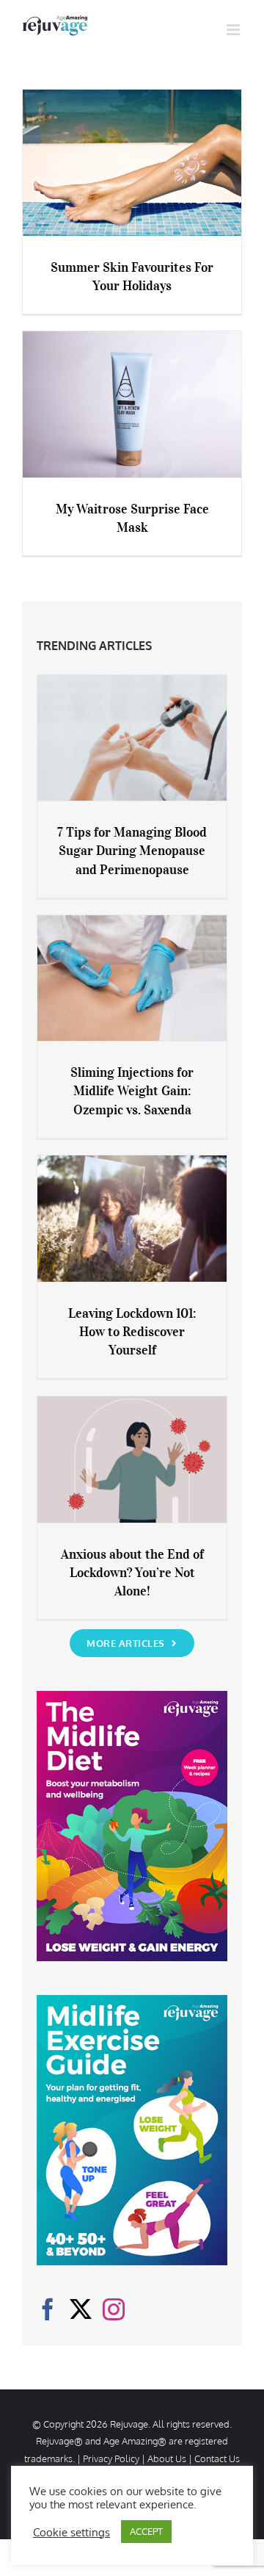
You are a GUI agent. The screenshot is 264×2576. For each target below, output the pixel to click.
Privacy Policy (111, 2458)
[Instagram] (114, 2309)
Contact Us (217, 2458)
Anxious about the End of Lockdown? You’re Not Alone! (132, 1573)
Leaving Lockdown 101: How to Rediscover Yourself (132, 1332)
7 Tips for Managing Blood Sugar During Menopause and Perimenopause (132, 851)
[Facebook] (48, 2309)
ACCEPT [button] (146, 2531)
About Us (167, 2458)
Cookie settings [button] (71, 2532)
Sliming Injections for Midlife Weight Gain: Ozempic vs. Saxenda (132, 1091)
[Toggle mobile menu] (234, 30)
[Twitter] (81, 2309)
